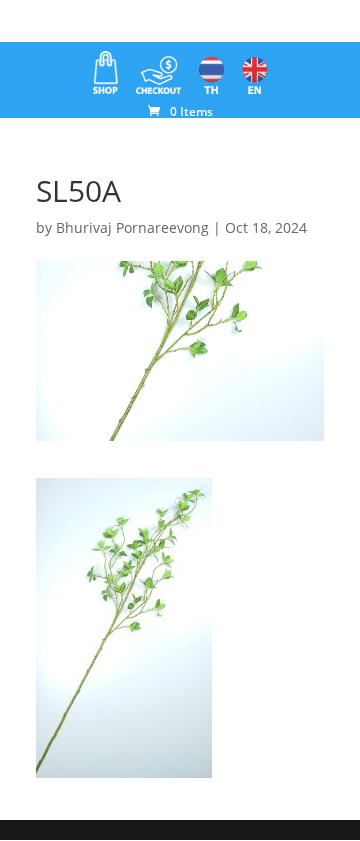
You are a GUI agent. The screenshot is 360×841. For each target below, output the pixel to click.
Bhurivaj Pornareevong (132, 227)
